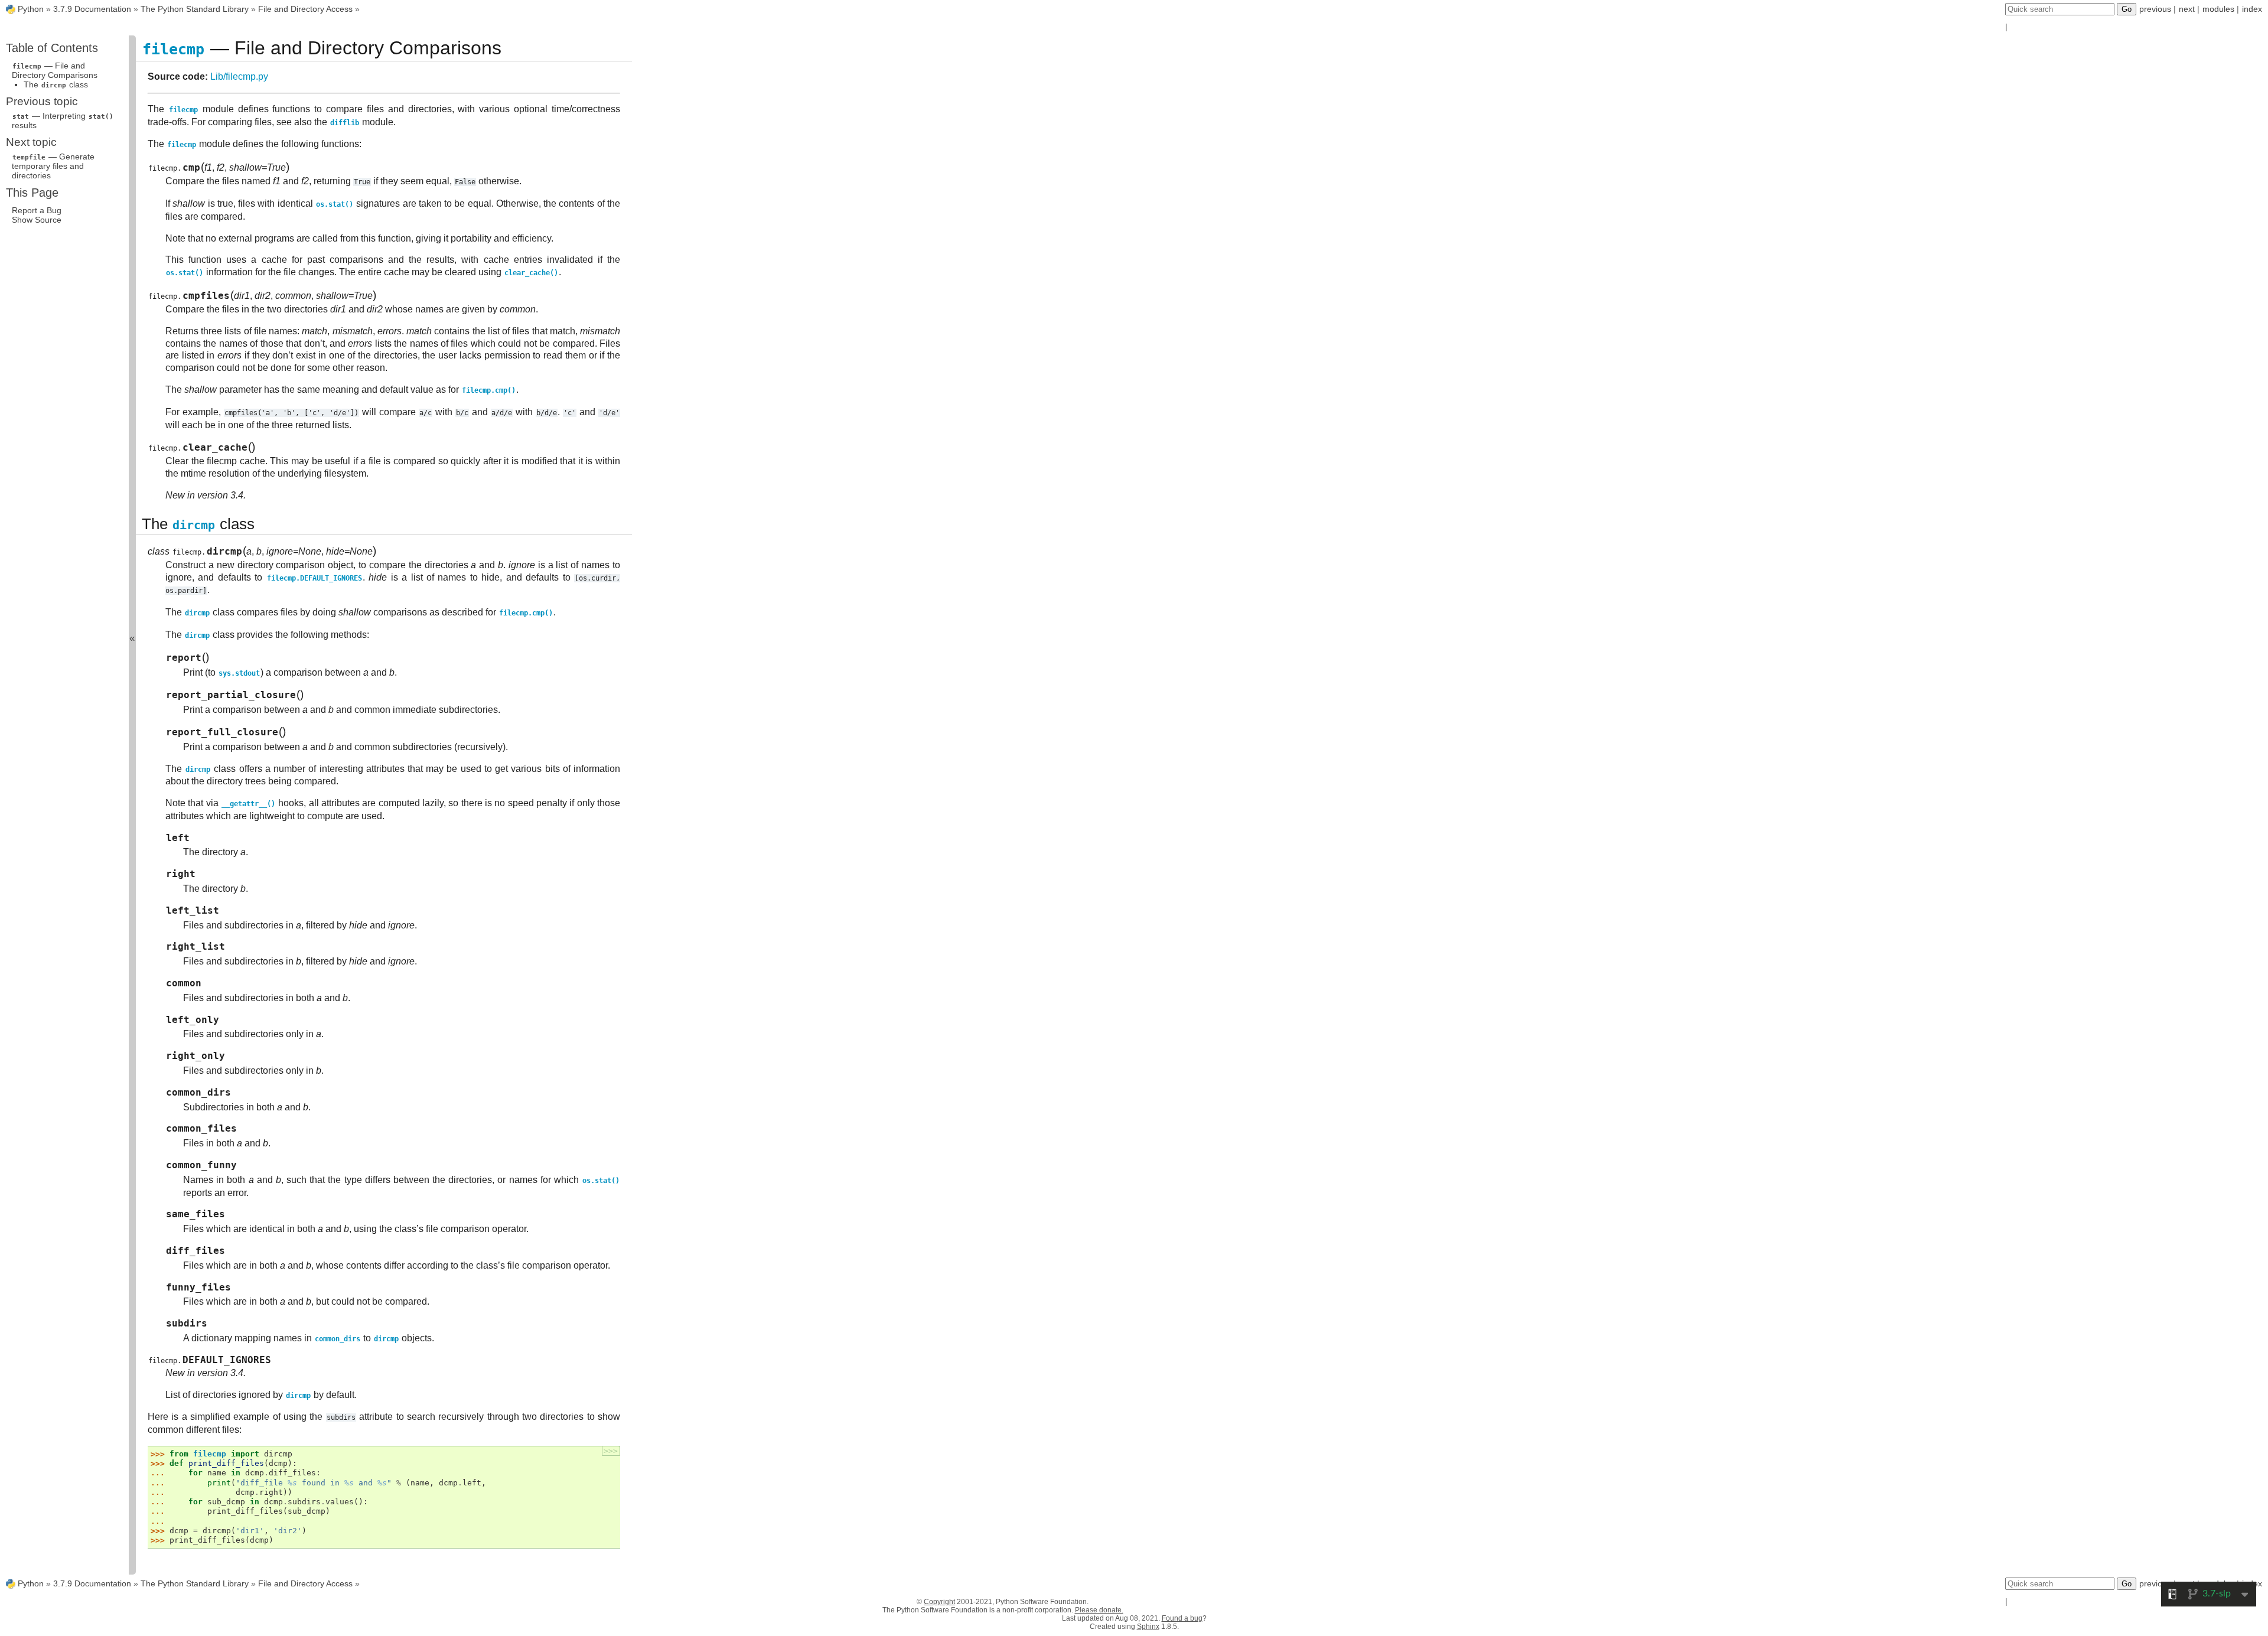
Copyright (939, 1602)
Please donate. (1099, 1610)
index (2252, 9)
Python (31, 9)
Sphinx (1148, 1627)
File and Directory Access (305, 9)
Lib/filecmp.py (239, 76)
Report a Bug (37, 210)
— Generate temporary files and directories (53, 166)
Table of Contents (52, 48)
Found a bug (1182, 1618)
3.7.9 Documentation (92, 9)
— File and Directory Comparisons (55, 70)
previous (2155, 9)
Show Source (37, 220)
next (2187, 9)
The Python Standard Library (195, 9)
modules (2218, 9)
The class (56, 84)
